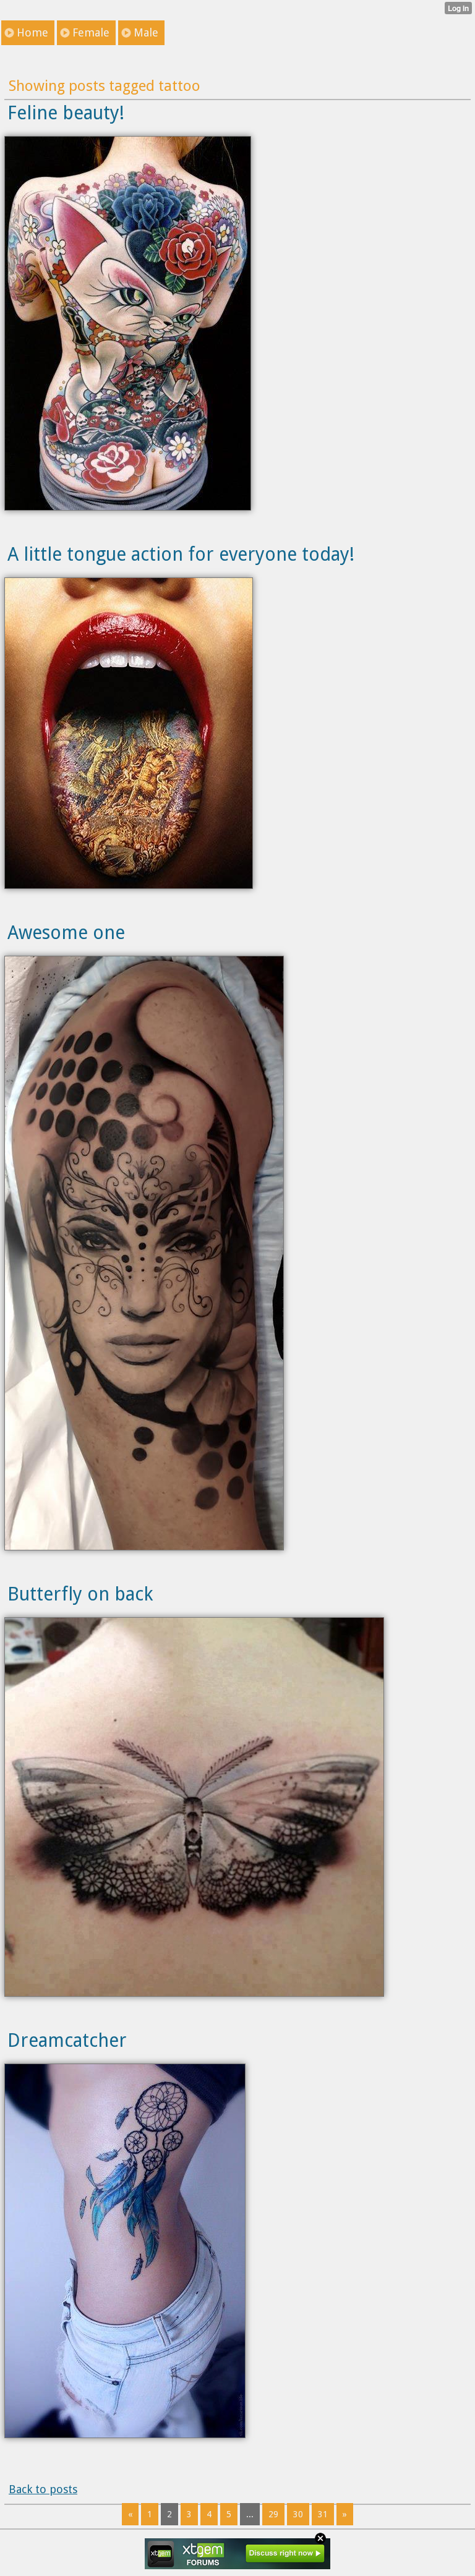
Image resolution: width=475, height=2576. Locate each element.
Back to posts (43, 2489)
